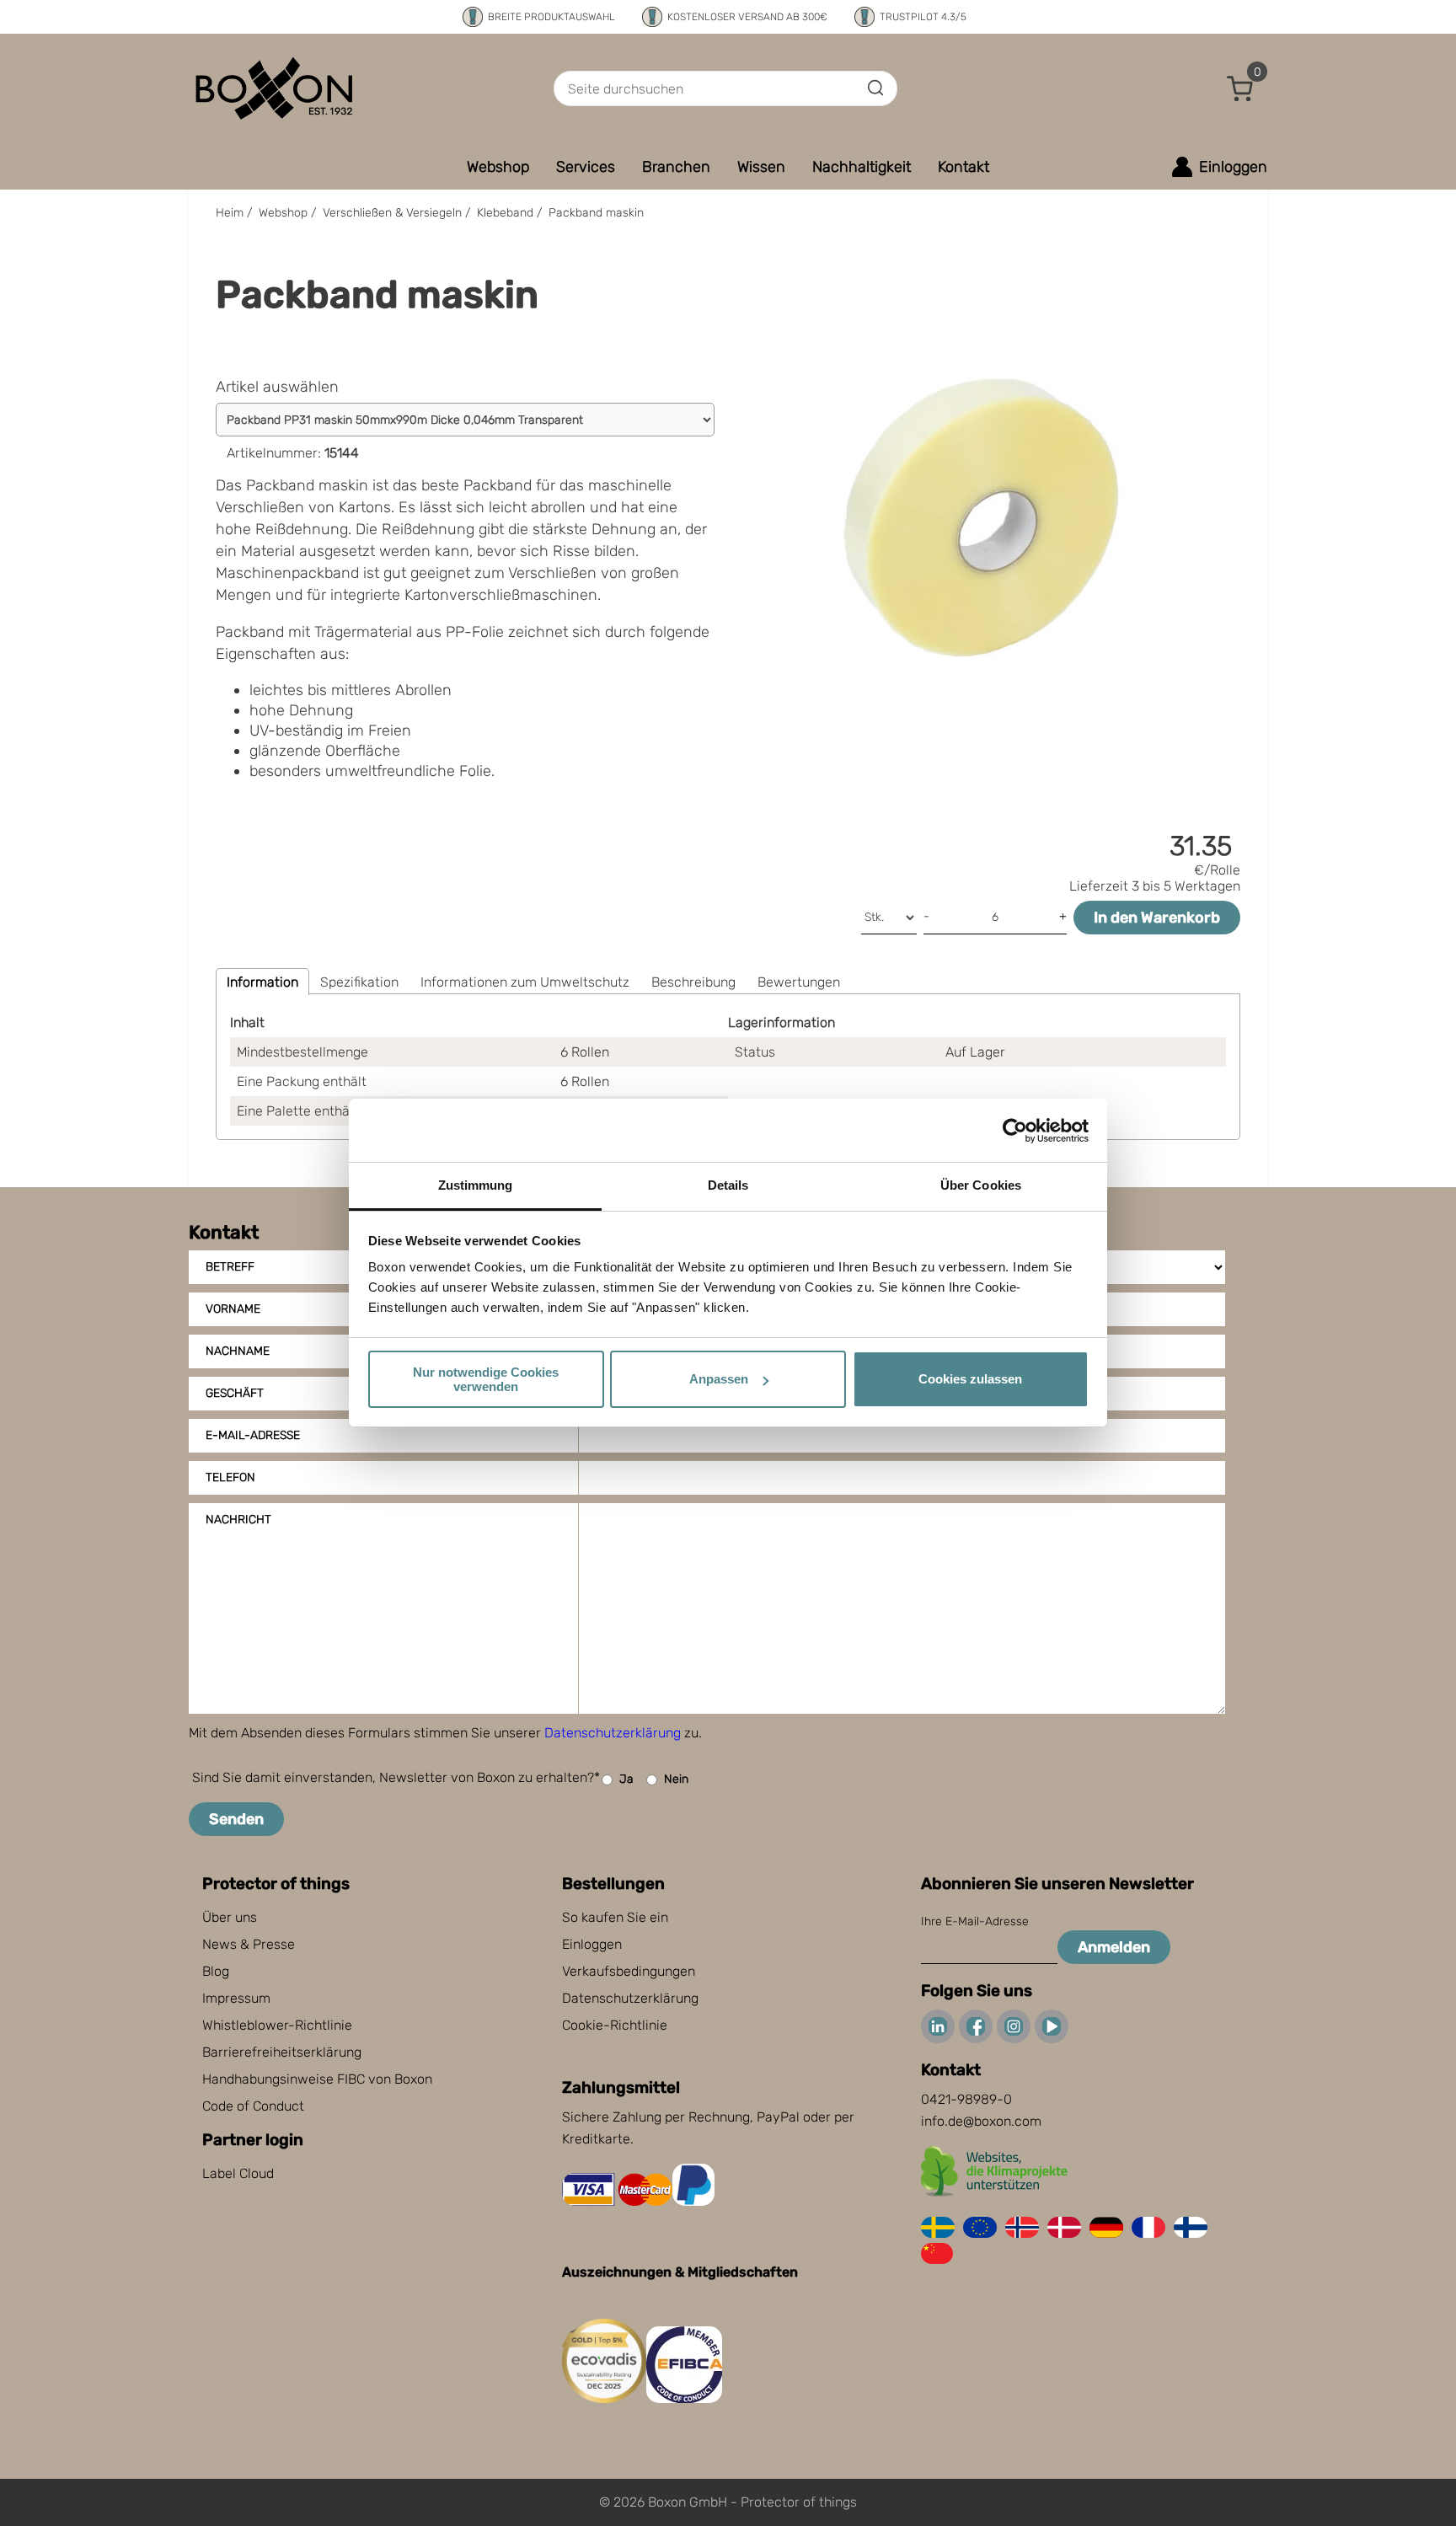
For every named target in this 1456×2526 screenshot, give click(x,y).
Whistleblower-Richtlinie (277, 2025)
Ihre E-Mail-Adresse (975, 1921)
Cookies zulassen (970, 1379)
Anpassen (719, 1379)
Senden (236, 1819)
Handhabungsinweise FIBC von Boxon (317, 2079)
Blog (216, 1971)
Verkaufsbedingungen (629, 1971)
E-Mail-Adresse (253, 1435)
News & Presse (249, 1944)
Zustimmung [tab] (476, 1185)
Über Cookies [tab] (981, 1185)
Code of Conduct (253, 2106)
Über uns (230, 1917)
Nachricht (238, 1520)
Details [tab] (728, 1185)
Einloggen (592, 1944)
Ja (626, 1779)
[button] (1240, 88)
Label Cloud (238, 2173)
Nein (676, 1779)
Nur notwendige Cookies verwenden (486, 1379)
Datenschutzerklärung (613, 1733)
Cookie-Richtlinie (615, 2025)
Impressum (236, 1998)
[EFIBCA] (684, 2398)
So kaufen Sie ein (615, 1917)
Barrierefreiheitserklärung (282, 2052)
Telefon (230, 1477)
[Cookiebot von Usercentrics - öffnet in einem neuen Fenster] (1015, 1131)
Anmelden (1114, 1947)
